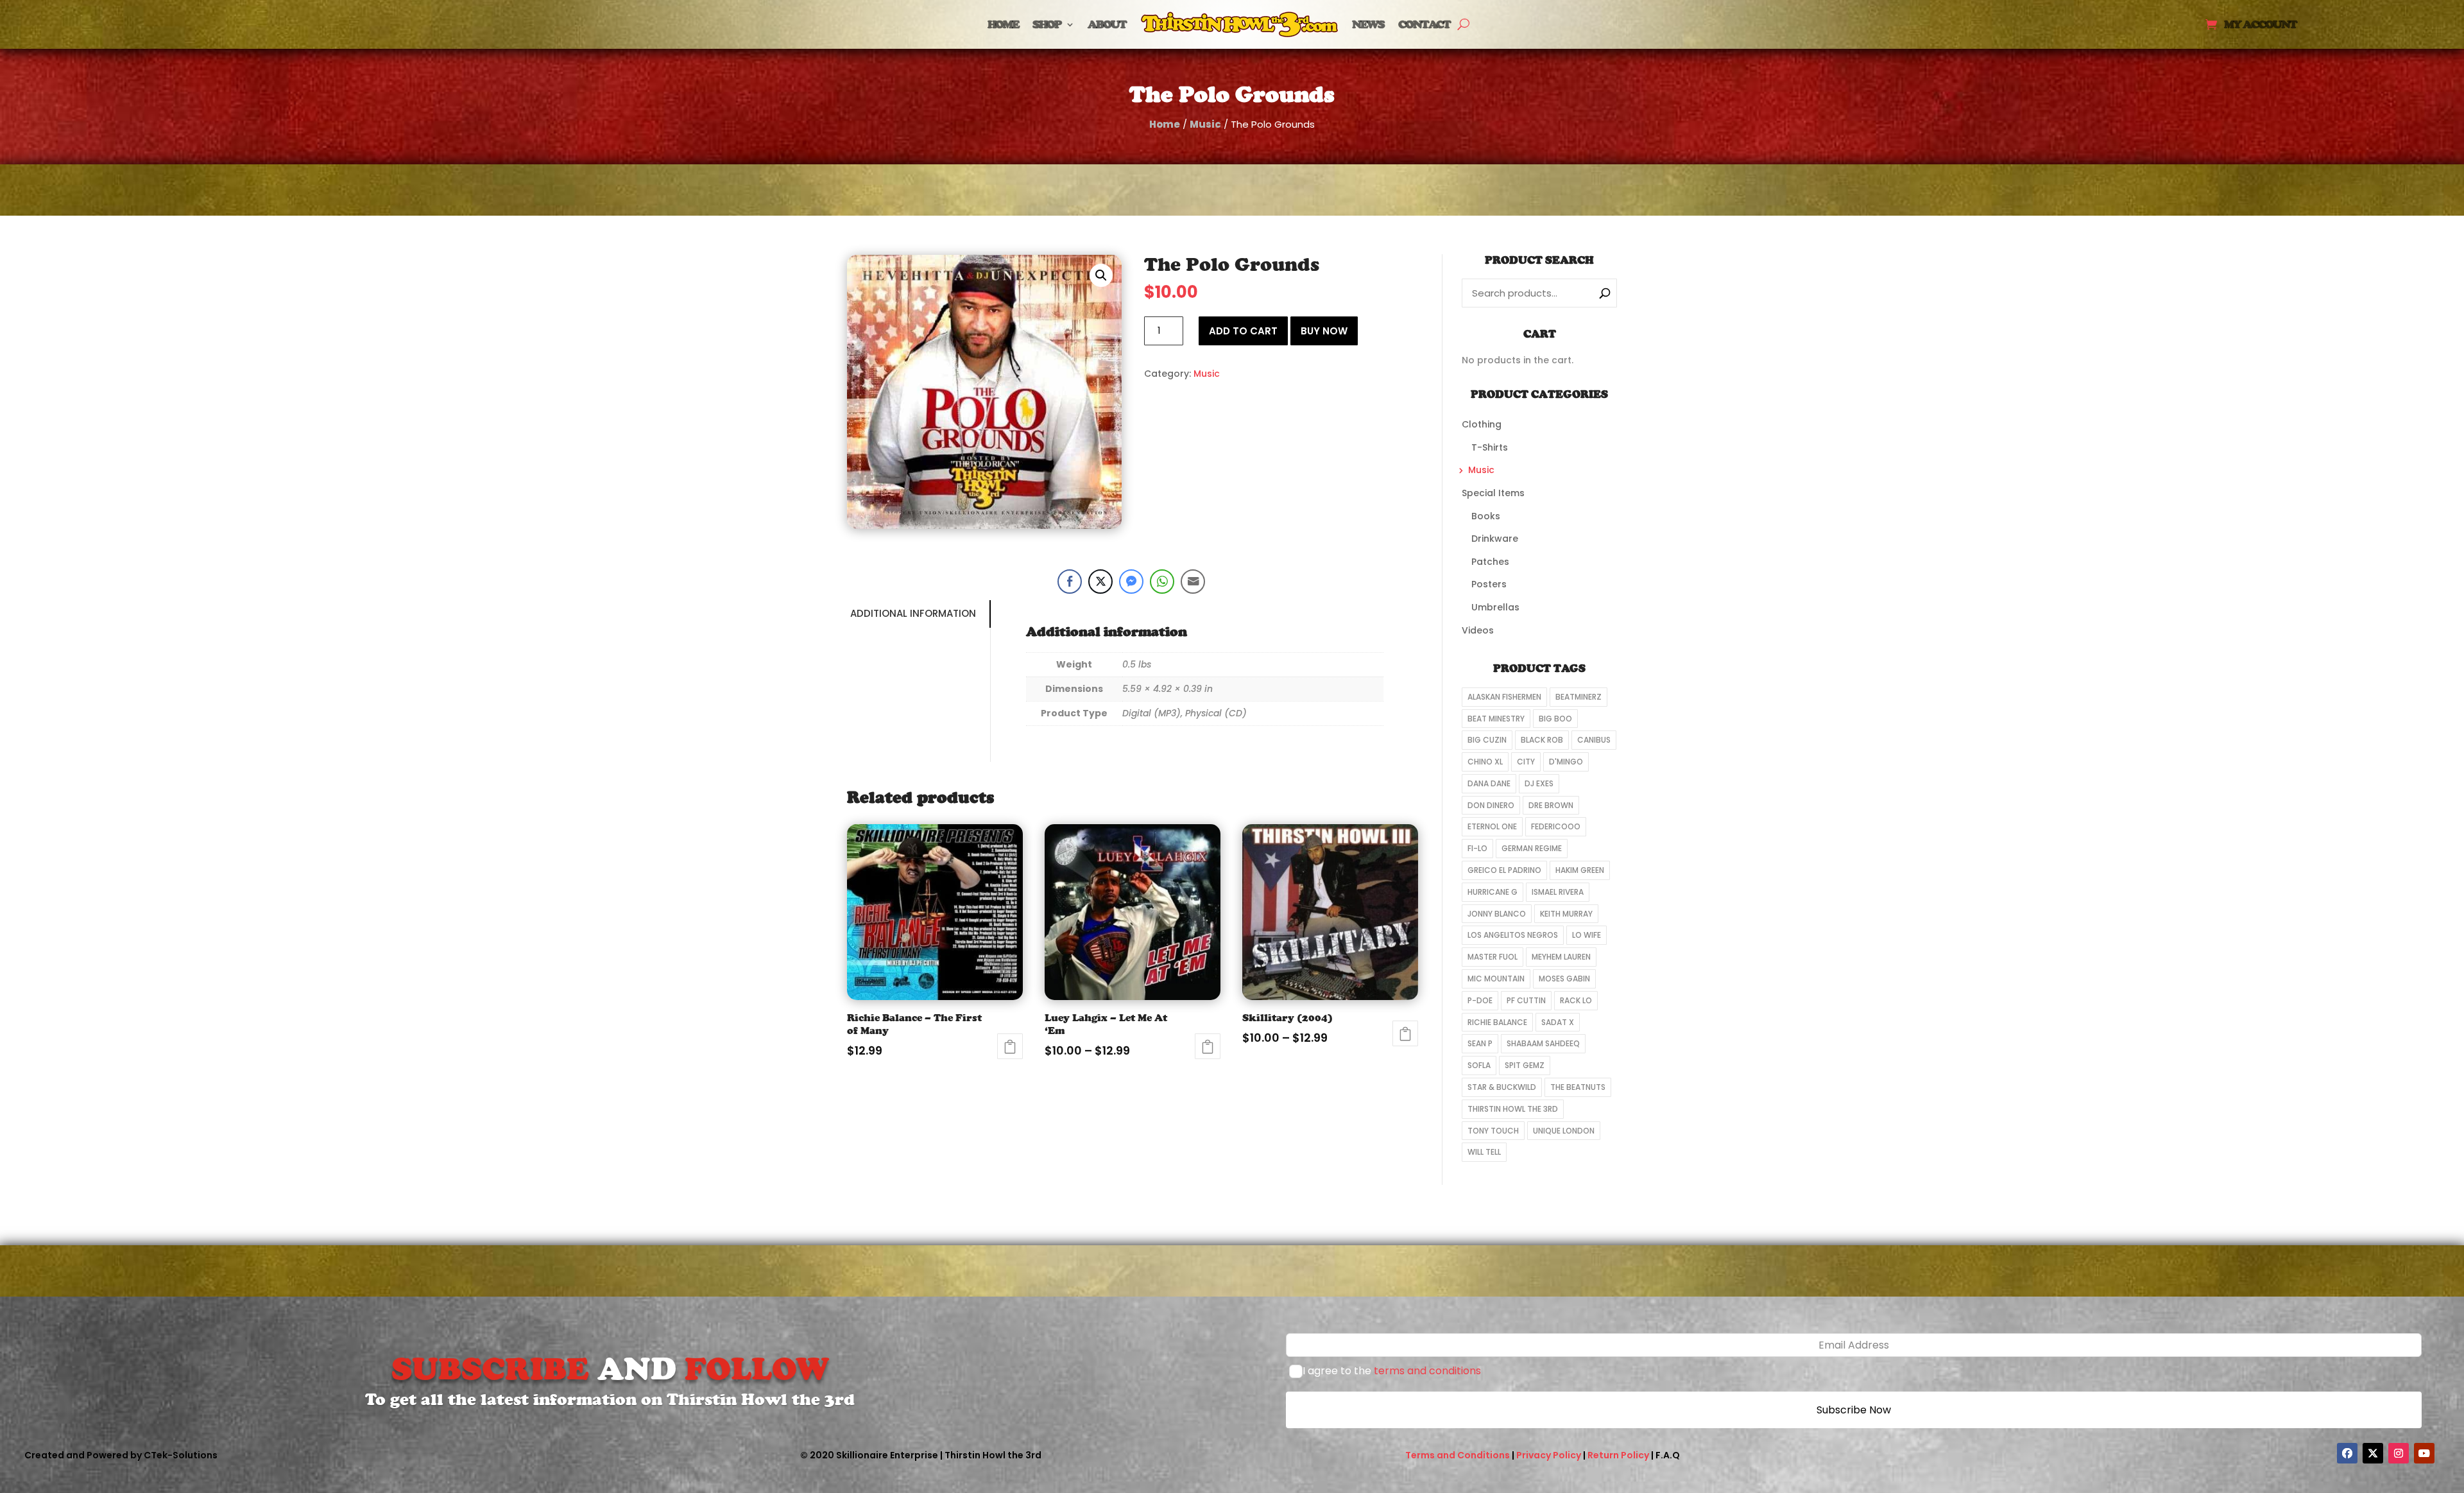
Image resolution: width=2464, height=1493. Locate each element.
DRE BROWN (1551, 805)
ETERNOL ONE (1492, 826)
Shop (1047, 24)
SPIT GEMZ (1525, 1065)
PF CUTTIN (1526, 1000)
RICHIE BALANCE (1497, 1022)
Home (1003, 24)
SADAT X (1558, 1022)
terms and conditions (1427, 1371)
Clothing (1482, 424)
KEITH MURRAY (1566, 914)
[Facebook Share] (1070, 582)
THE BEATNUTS (1578, 1087)
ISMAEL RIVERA (1558, 892)
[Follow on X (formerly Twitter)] (2373, 1453)
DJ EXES (1539, 783)
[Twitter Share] (1100, 582)
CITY (1526, 762)
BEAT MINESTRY (1496, 719)
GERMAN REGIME (1532, 848)
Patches (1490, 562)
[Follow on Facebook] (2347, 1453)
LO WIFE (1587, 935)
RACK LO (1576, 1000)
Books (1486, 516)
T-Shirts (1490, 447)
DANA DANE (1489, 783)
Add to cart (1243, 331)
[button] (1101, 275)
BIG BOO (1555, 719)
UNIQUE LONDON (1564, 1131)
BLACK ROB (1542, 740)
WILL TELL (1484, 1152)
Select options (1208, 1046)
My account (2260, 25)
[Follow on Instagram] (2399, 1453)
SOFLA (1479, 1065)
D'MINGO (1566, 762)
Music (1205, 124)
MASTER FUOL (1493, 957)
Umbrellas (1495, 607)
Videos (1478, 630)
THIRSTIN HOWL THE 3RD (1513, 1109)
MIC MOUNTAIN (1496, 979)
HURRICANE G (1493, 892)
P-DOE (1480, 1000)
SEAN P (1480, 1043)
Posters (1489, 584)
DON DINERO (1491, 805)
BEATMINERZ (1579, 697)
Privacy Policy (1549, 1455)
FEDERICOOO (1556, 826)
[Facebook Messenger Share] (1131, 582)
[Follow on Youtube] (2424, 1453)
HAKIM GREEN (1580, 870)
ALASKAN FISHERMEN (1504, 697)
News (1368, 24)
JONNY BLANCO (1497, 914)
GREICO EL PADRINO (1504, 870)
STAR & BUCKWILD (1502, 1087)
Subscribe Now (1854, 1410)
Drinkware (1495, 539)
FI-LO (1477, 848)
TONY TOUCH (1493, 1131)
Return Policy (1618, 1455)
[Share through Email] (1193, 582)
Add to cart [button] (1010, 1046)
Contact (1424, 24)
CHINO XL (1485, 762)
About (1107, 24)
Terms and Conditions (1458, 1455)
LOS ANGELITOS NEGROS (1513, 935)
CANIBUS (1594, 740)
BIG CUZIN (1487, 740)
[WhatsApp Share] (1162, 582)
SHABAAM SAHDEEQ (1543, 1043)
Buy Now (1324, 331)
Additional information (913, 613)
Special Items (1493, 493)
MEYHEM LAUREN (1561, 957)
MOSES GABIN (1564, 979)
